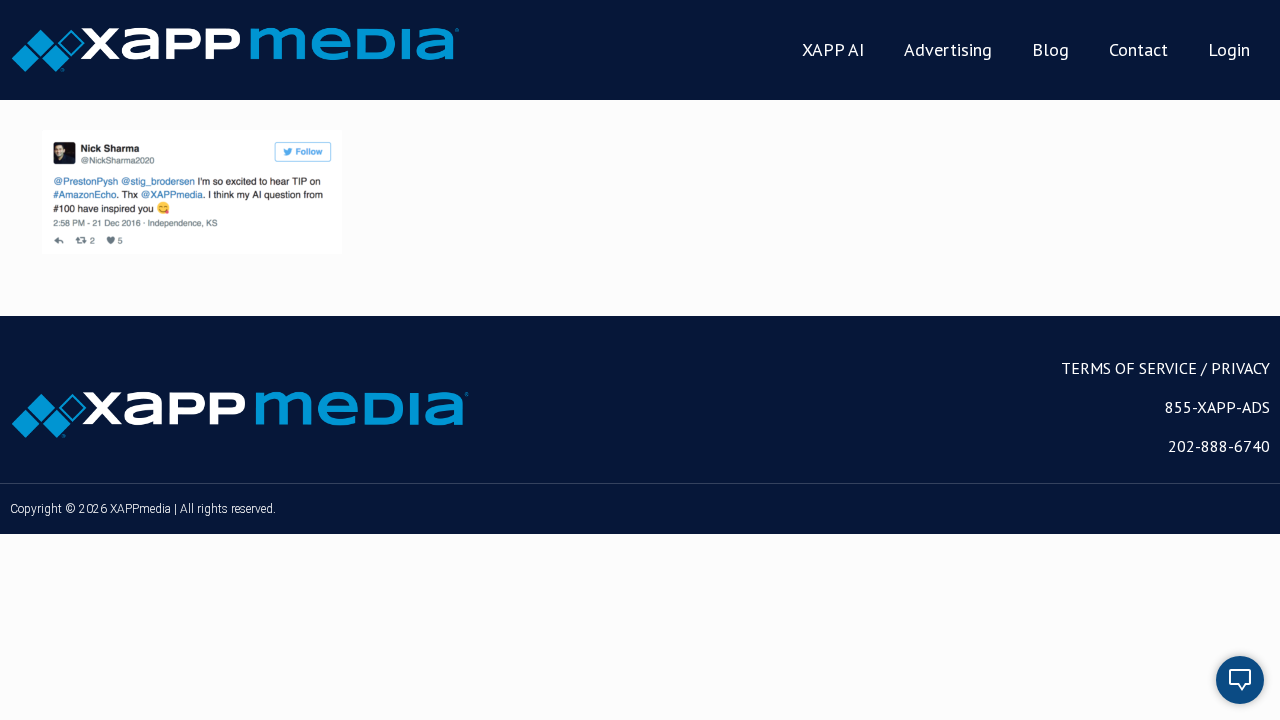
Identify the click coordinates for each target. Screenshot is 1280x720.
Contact (1138, 49)
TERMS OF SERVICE (1129, 368)
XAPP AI (833, 49)
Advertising (948, 49)
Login (1229, 49)
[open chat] (1240, 680)
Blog (1050, 49)
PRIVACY (1240, 368)
